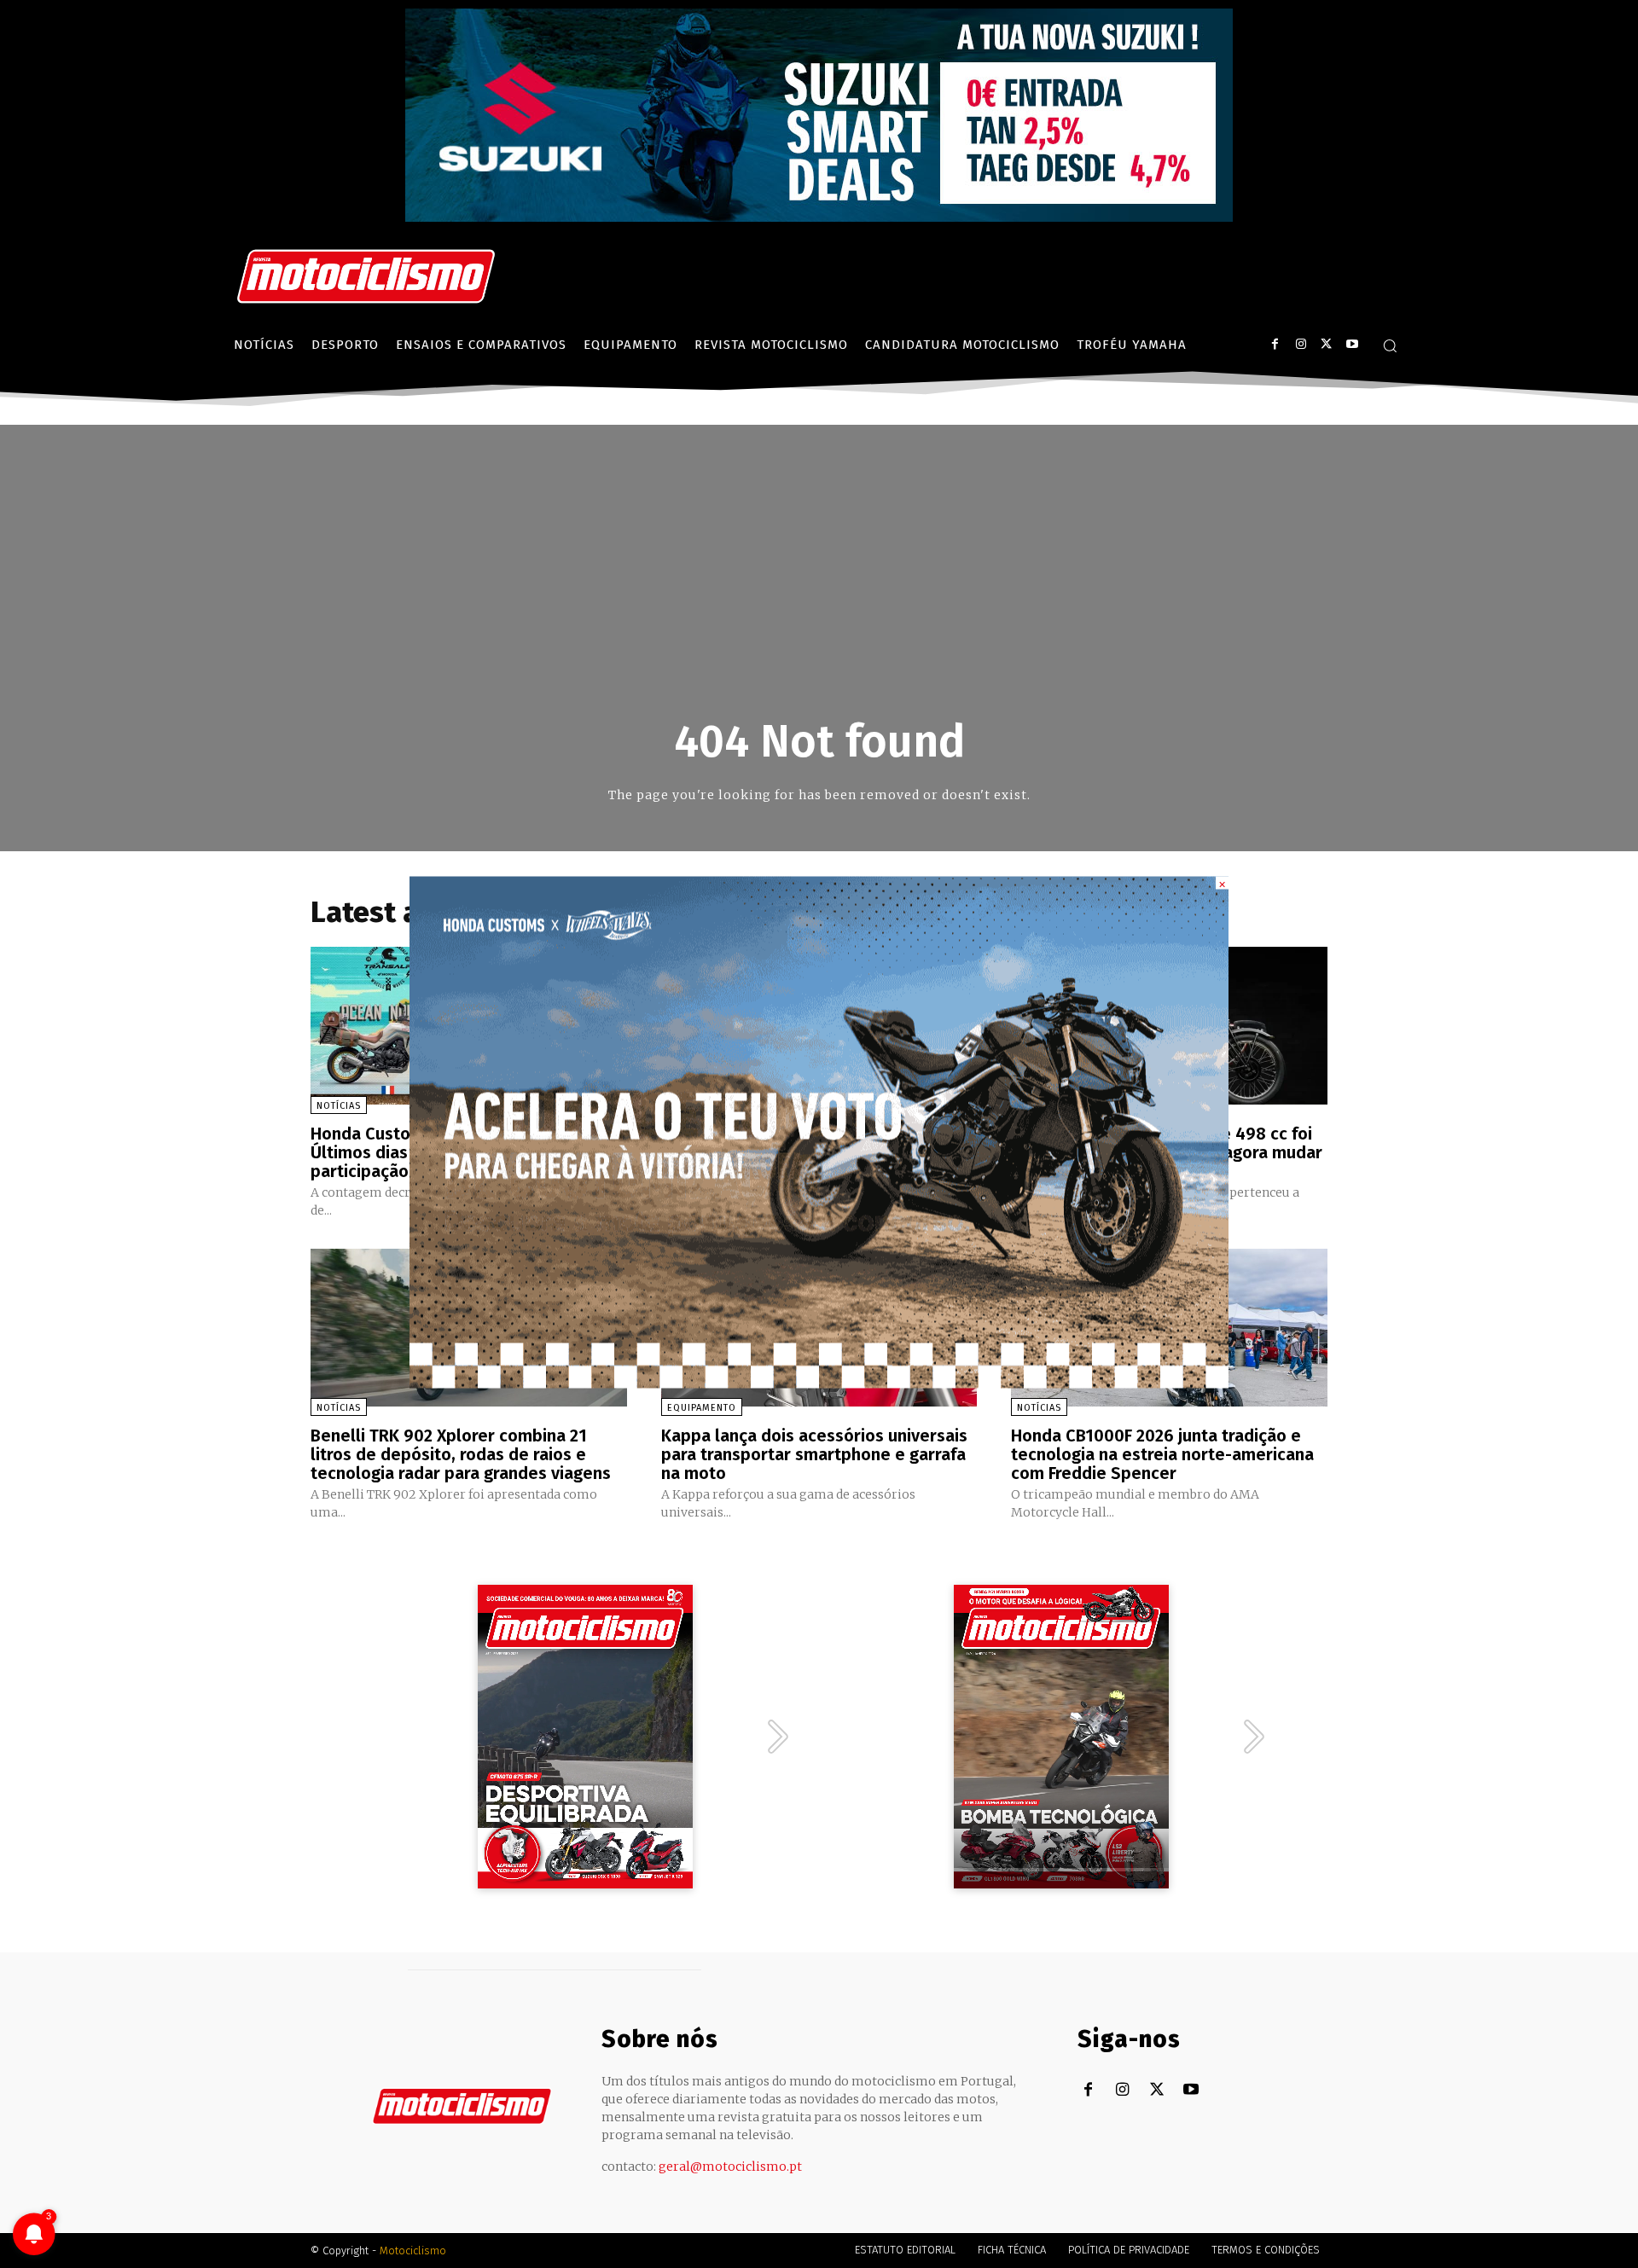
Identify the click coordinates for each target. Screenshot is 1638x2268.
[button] (1390, 345)
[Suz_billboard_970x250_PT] (819, 217)
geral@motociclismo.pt (730, 2166)
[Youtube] (1352, 344)
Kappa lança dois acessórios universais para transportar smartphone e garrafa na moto (814, 1454)
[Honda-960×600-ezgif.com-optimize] (819, 1383)
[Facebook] (1275, 344)
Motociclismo (413, 2251)
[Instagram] (1301, 344)
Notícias (339, 1106)
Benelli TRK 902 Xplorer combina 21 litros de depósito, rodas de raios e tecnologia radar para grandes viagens (461, 1454)
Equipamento (702, 1408)
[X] (1326, 344)
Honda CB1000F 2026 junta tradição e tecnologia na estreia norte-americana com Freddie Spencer (1162, 1454)
